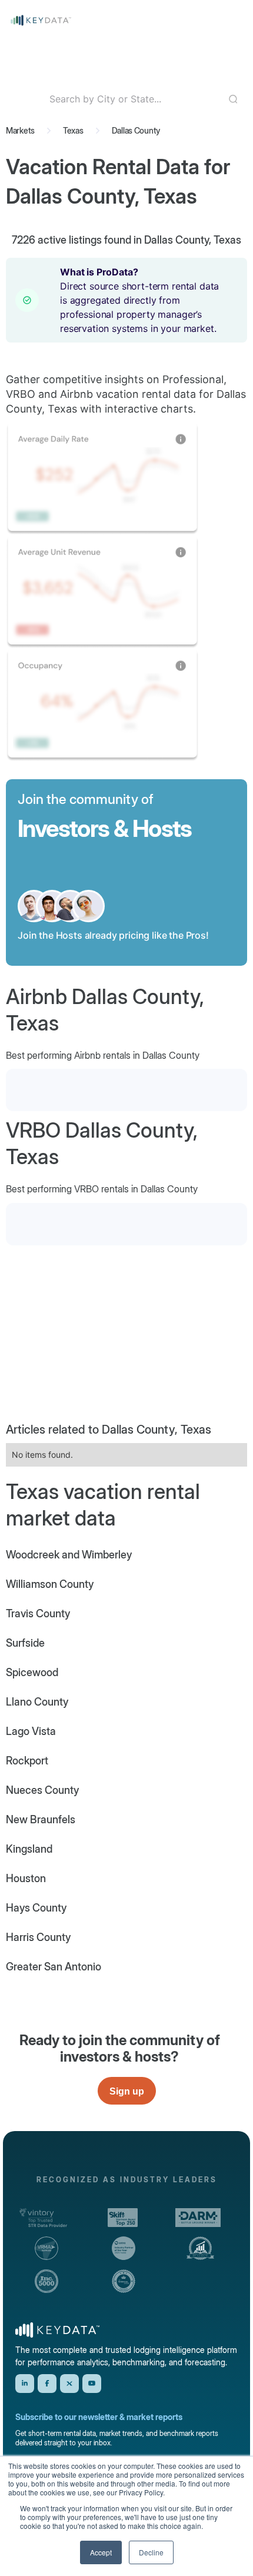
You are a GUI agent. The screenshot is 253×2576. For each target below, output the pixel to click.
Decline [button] (151, 2552)
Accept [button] (101, 2552)
